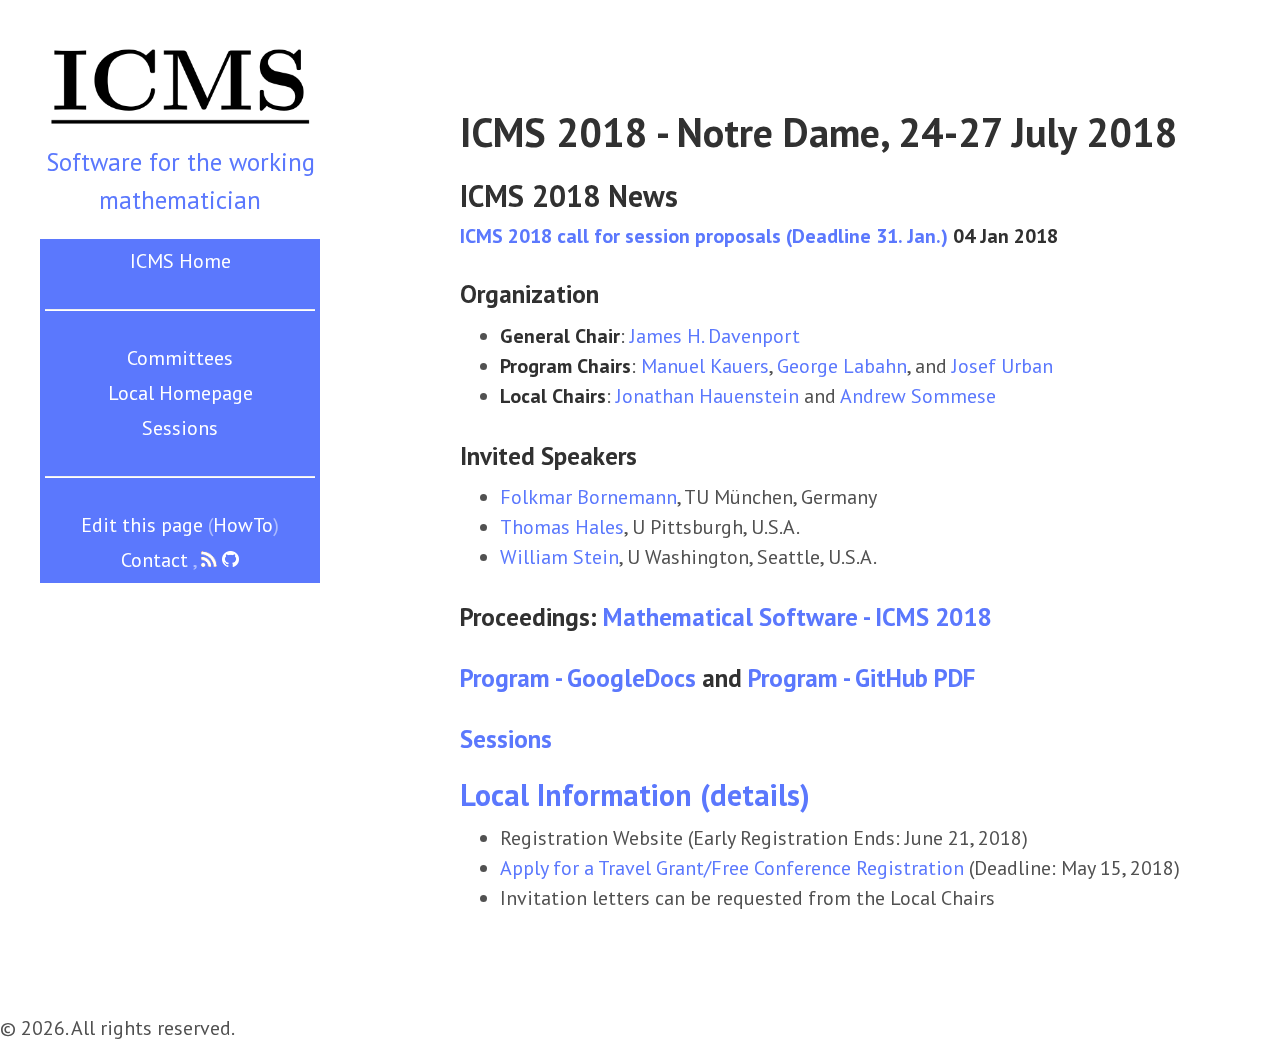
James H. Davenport (715, 336)
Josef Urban (1002, 366)
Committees (180, 358)
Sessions (180, 428)
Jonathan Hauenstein (707, 396)
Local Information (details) (635, 794)
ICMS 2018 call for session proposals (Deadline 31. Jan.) (704, 236)
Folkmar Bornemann (588, 497)
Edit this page (142, 525)
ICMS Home (180, 261)
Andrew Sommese (918, 396)
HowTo (243, 525)
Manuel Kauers (705, 366)
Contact (154, 560)
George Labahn (842, 366)
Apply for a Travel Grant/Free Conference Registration (732, 868)
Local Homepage (180, 393)
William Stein (559, 557)
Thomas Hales (562, 527)
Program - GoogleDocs (578, 678)
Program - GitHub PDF (861, 678)
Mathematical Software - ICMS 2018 (797, 617)
